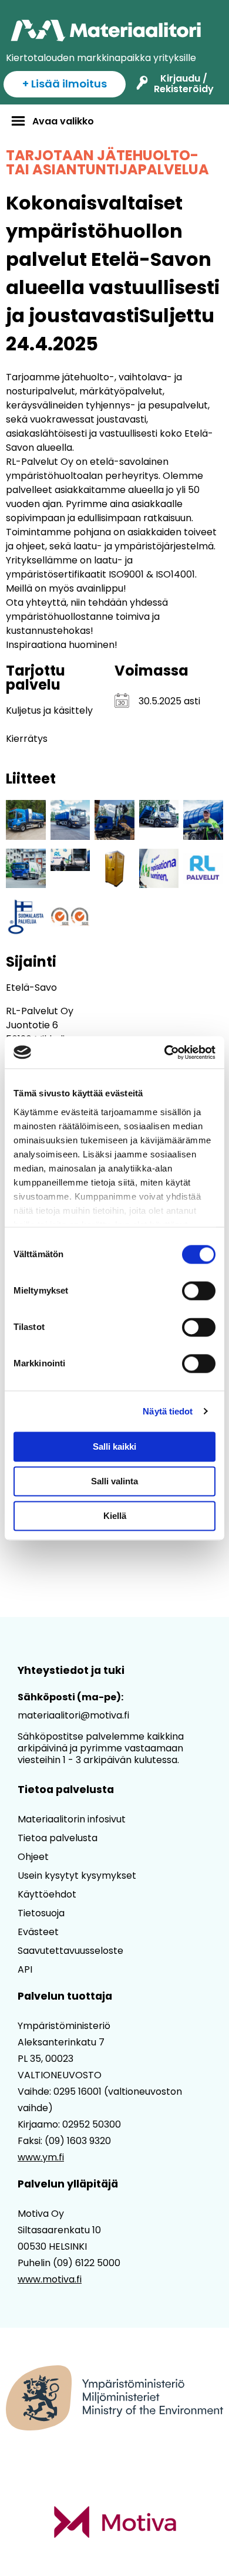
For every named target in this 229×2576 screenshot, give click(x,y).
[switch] (199, 1291)
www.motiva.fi (50, 2279)
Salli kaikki (114, 1446)
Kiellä (115, 1516)
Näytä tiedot (168, 1411)
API (25, 1969)
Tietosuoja (41, 1913)
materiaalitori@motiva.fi (73, 1715)
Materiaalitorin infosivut (72, 1819)
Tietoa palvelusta (58, 1838)
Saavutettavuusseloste (70, 1951)
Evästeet (38, 1932)
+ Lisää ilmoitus (65, 84)
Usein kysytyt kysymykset (77, 1876)
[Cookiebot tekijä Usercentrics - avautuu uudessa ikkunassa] (165, 1052)
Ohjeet (33, 1857)
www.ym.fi (41, 2157)
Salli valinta (114, 1481)
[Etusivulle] (107, 31)
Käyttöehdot (47, 1894)
